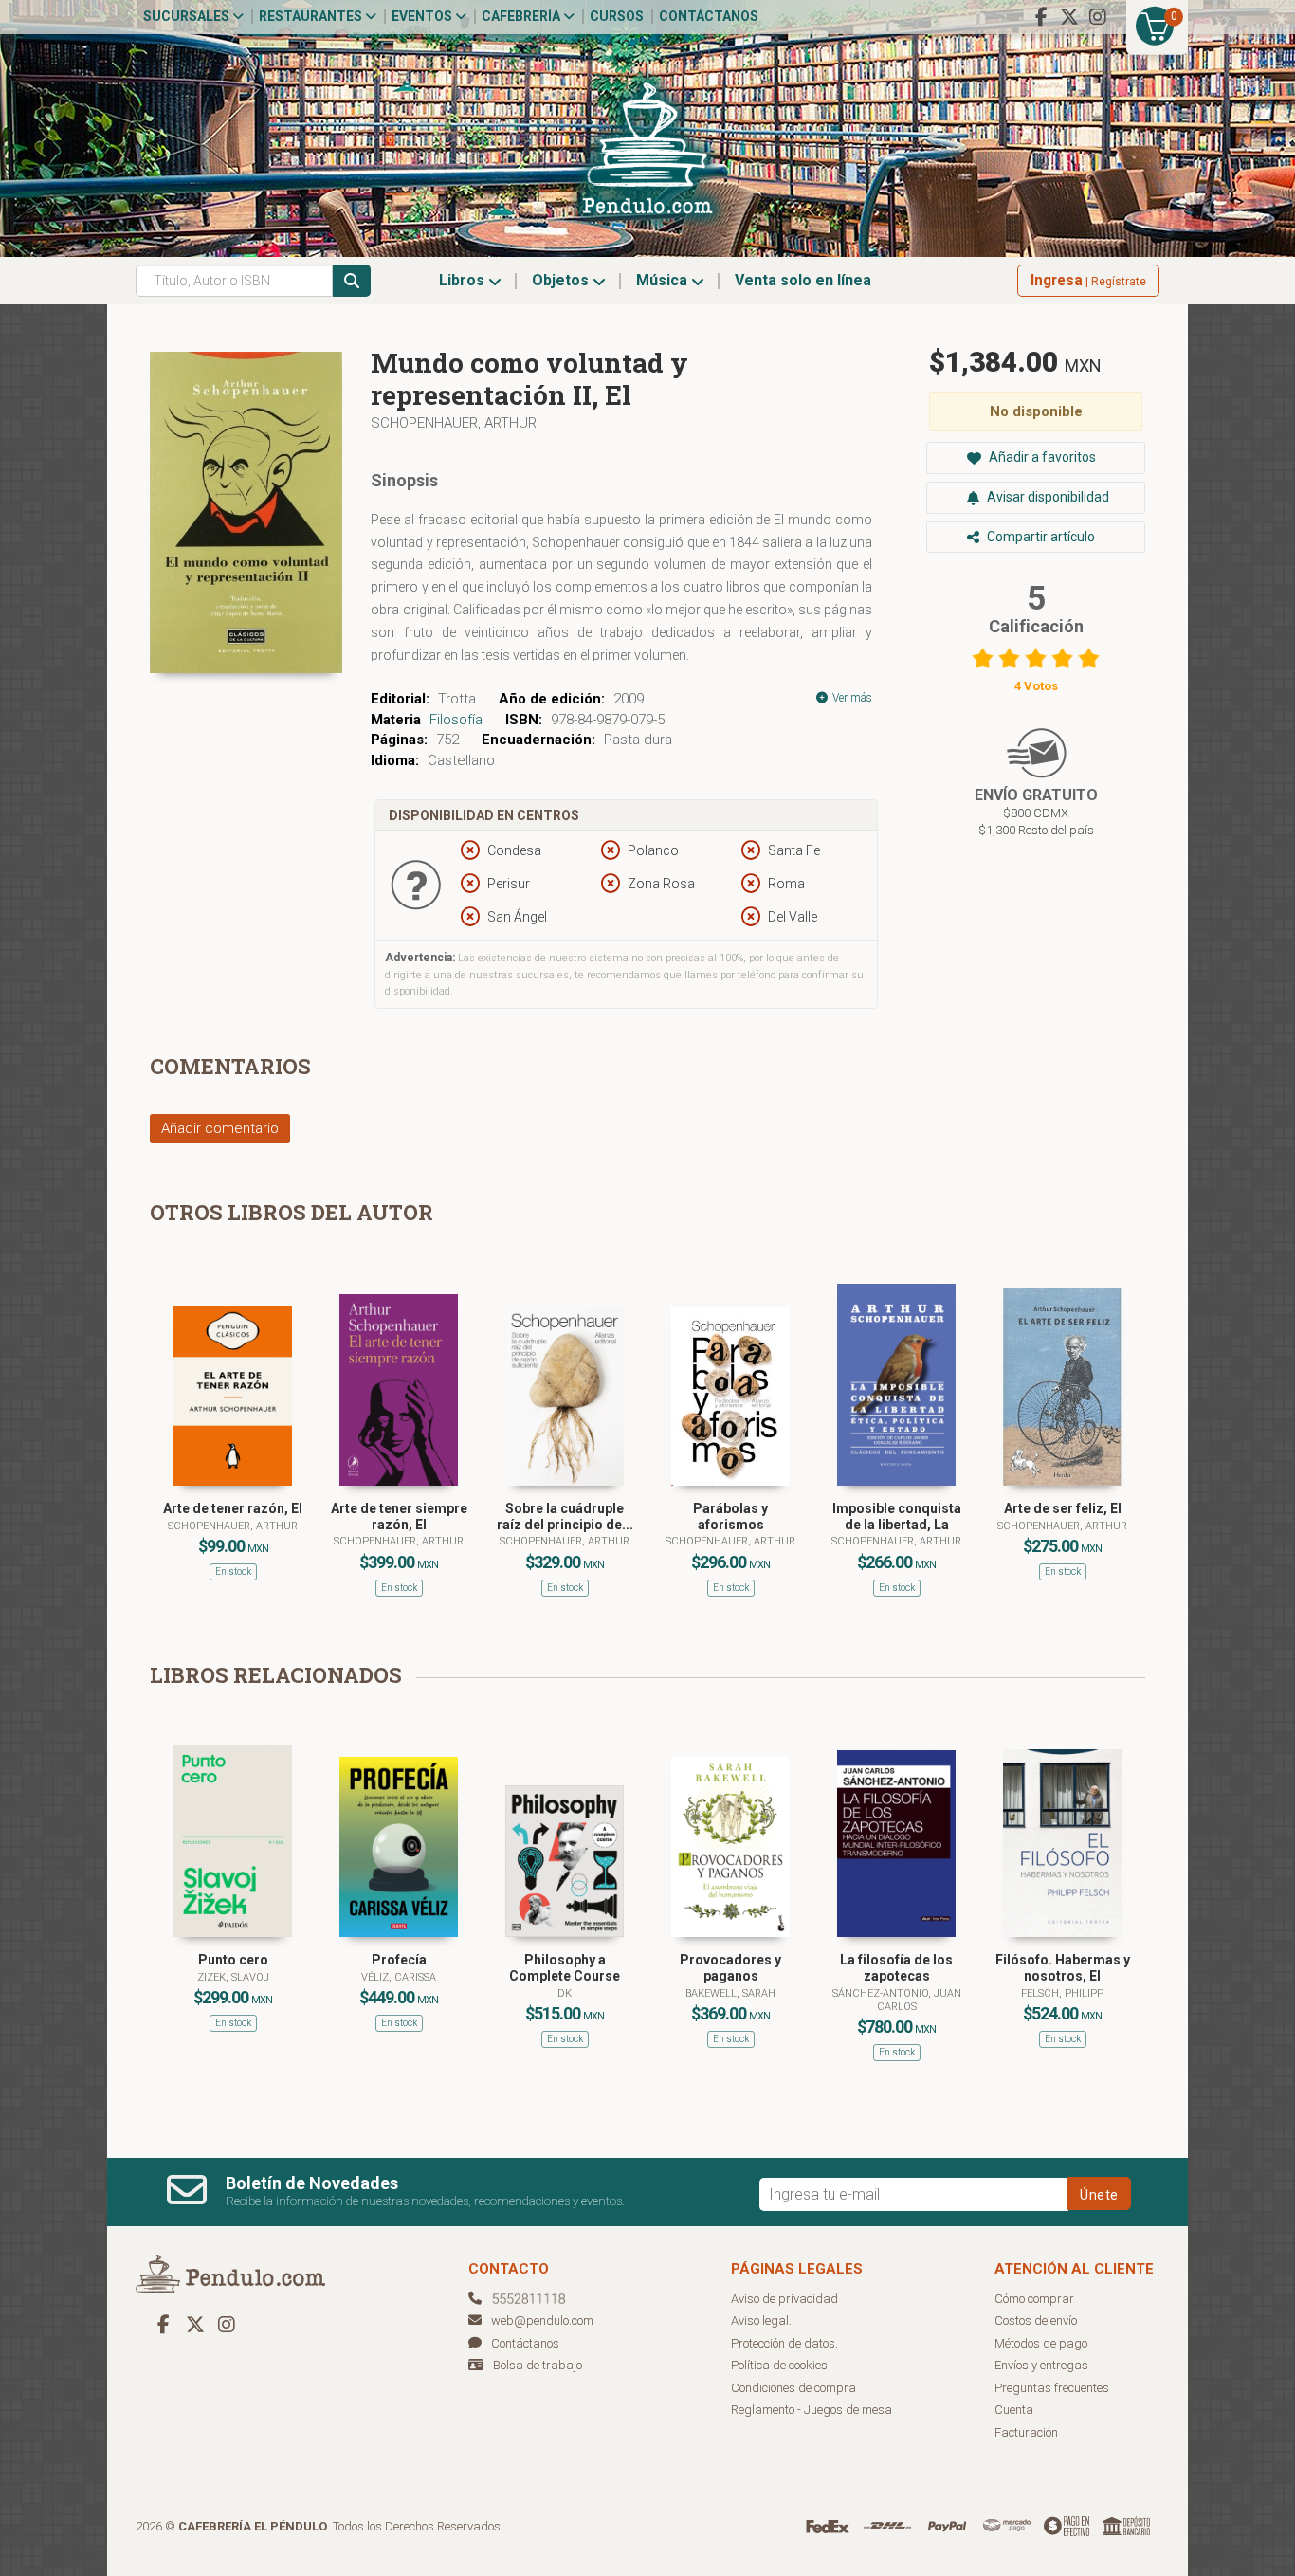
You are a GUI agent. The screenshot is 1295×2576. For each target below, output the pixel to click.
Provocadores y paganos (730, 1968)
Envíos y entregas (1041, 2365)
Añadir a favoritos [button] (1041, 457)
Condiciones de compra (793, 2388)
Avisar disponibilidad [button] (1047, 497)
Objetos (562, 280)
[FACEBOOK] (1041, 17)
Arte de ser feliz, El (1063, 1508)
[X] (1069, 17)
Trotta (457, 699)
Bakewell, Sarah (730, 1993)
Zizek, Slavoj (233, 1977)
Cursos (617, 16)
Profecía (399, 1960)
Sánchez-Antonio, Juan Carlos (897, 2000)
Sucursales (188, 16)
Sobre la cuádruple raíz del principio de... (565, 1516)
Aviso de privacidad (784, 2299)
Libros (464, 280)
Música (664, 280)
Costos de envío (1036, 2320)
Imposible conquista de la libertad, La (897, 1516)
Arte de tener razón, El (233, 1508)
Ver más (851, 698)
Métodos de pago (1041, 2343)
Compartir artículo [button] (1040, 537)
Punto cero (233, 1960)
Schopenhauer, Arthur (454, 423)
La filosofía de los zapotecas (896, 1968)
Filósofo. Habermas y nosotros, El (1063, 1968)
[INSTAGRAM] (1098, 17)
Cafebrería (522, 16)
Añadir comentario (220, 1128)
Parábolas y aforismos (730, 1516)
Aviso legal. (761, 2320)
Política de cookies (779, 2365)
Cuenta (1014, 2410)
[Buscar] (352, 281)
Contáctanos (709, 16)
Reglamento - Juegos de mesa (812, 2410)
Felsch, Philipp (1062, 1993)
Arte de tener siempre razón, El (399, 1516)
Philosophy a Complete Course (565, 1968)
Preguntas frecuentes (1052, 2388)
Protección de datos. (784, 2343)
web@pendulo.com (542, 2320)
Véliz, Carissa (399, 1977)
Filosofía (456, 720)
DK (565, 1993)
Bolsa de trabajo (538, 2365)
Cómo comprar (1034, 2299)
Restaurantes (312, 16)
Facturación (1026, 2432)
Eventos (423, 16)
